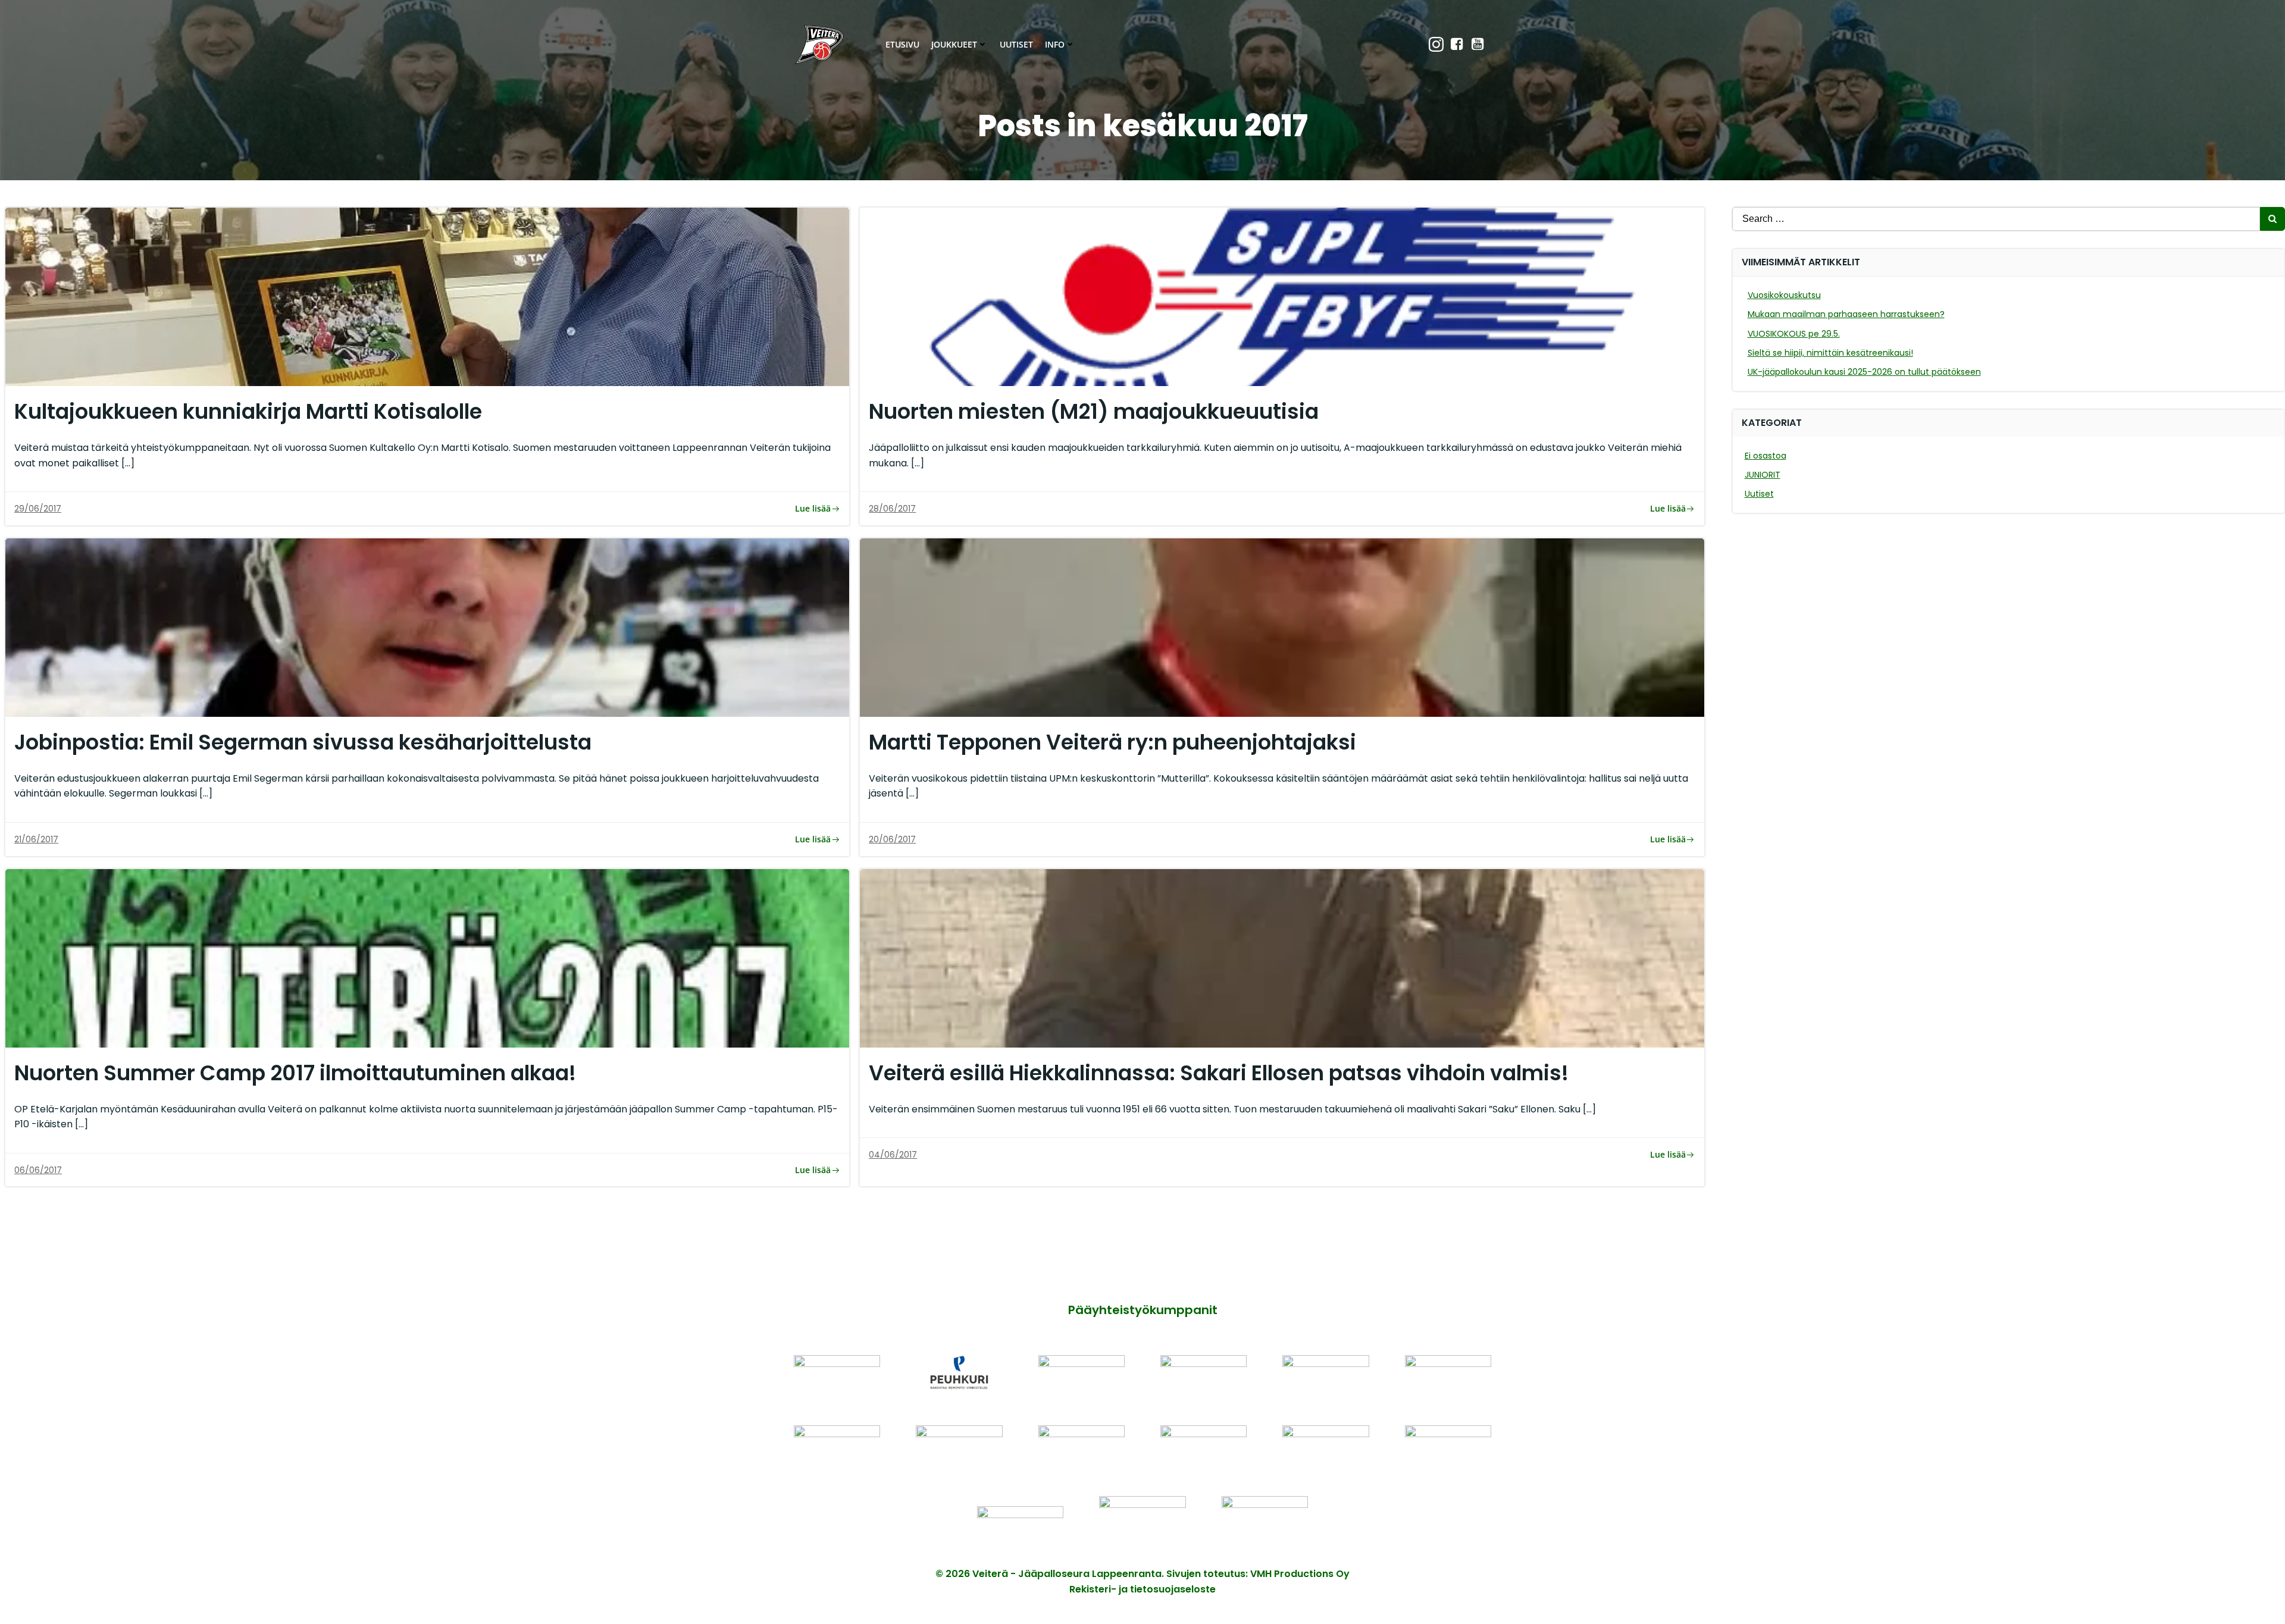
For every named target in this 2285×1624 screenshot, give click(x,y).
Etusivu (902, 44)
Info (1055, 44)
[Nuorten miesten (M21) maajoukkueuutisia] (1282, 296)
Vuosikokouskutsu (1784, 295)
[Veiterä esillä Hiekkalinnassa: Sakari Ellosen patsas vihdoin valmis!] (1282, 957)
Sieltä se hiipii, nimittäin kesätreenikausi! (1830, 353)
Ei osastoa (1766, 456)
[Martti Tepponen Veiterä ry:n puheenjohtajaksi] (1282, 627)
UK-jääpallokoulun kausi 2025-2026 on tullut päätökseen (1864, 372)
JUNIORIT (1763, 475)
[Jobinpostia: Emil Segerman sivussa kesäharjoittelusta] (427, 627)
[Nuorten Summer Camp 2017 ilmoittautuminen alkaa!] (427, 957)
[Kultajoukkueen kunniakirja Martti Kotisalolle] (427, 296)
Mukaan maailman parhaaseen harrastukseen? (1846, 314)
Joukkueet (954, 44)
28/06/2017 (892, 509)
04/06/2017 (893, 1155)
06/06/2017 (38, 1170)
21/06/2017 (36, 839)
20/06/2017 (892, 839)
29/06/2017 (38, 509)
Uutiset (1016, 44)
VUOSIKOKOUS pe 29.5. (1794, 334)
